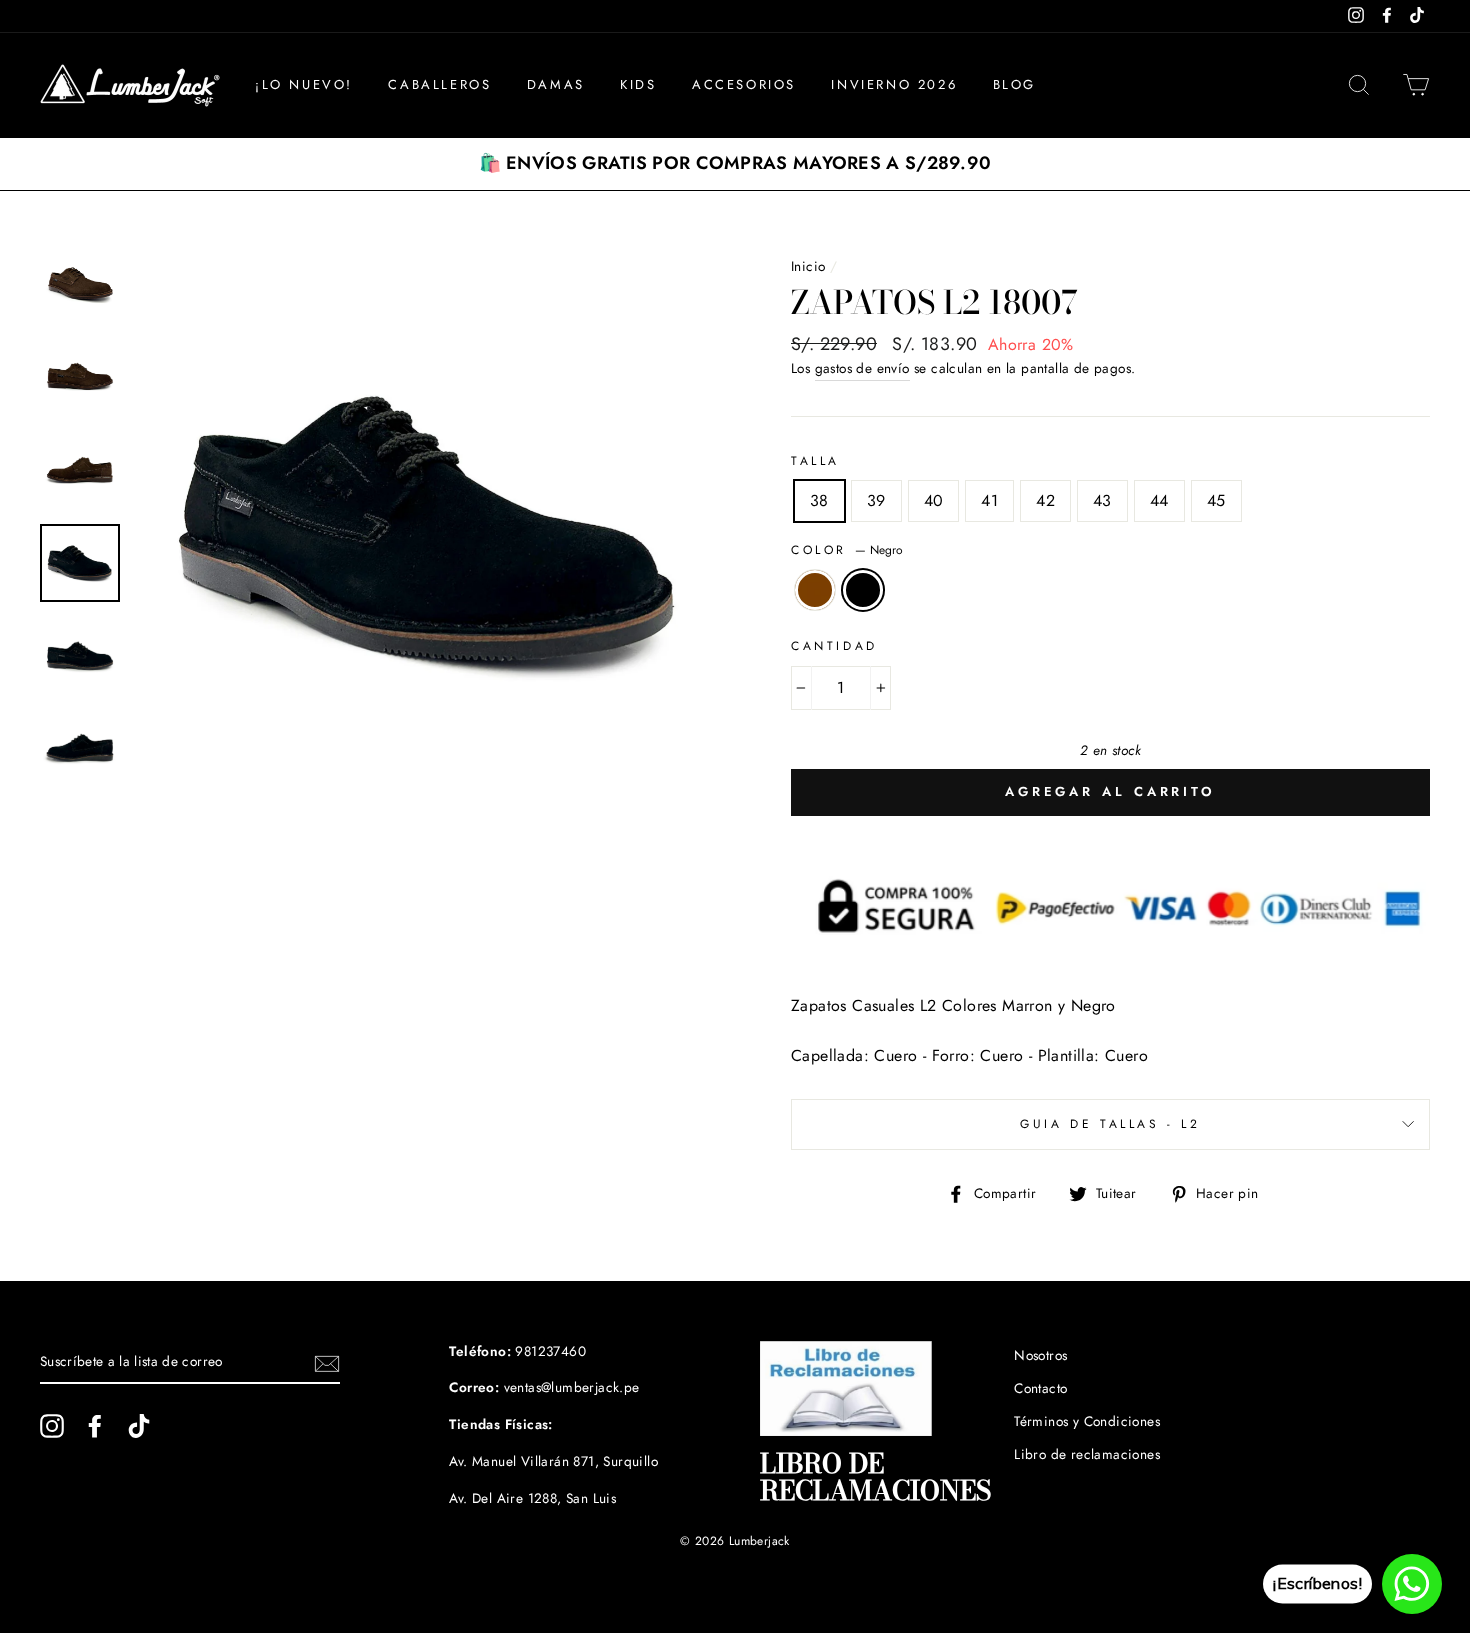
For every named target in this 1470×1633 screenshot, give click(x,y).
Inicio (808, 266)
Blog (1014, 84)
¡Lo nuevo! (304, 84)
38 (819, 500)
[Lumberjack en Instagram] (52, 1426)
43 (1102, 500)
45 (1216, 500)
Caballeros (439, 84)
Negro (863, 590)
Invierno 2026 (894, 84)
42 (1045, 500)
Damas (556, 84)
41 (989, 500)
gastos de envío (862, 368)
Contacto (1040, 1388)
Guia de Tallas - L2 (1110, 1124)
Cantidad (834, 646)
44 (1159, 500)
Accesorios (744, 84)
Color (847, 550)
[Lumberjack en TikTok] (139, 1426)
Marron (815, 590)
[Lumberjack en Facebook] (95, 1426)
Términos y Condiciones (1087, 1421)
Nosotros (1040, 1355)
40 (934, 500)
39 (876, 500)
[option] (735, 164)
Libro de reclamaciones (1087, 1454)
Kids (638, 84)
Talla (815, 461)
